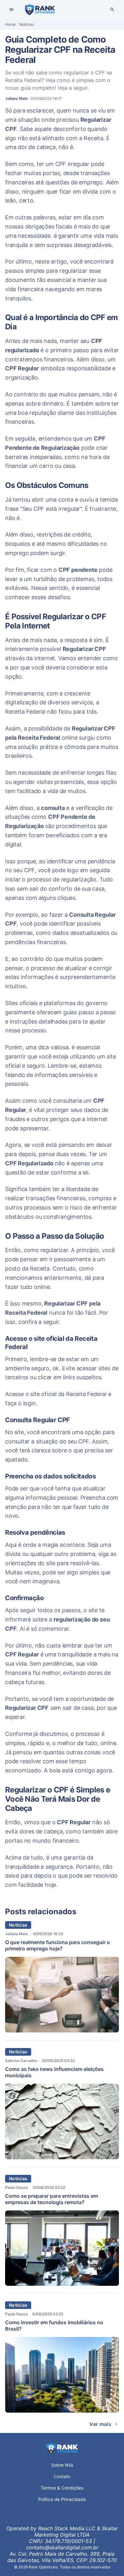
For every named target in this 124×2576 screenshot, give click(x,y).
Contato (62, 2476)
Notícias (27, 24)
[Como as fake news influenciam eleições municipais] (62, 2157)
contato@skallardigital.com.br (62, 2547)
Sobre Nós (62, 2465)
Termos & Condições (62, 2488)
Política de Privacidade (62, 2499)
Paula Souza (16, 2187)
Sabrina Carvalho (21, 2061)
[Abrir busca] (112, 10)
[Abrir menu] (11, 10)
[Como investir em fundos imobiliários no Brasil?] (62, 2411)
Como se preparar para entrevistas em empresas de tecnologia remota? (52, 2199)
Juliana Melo (17, 1934)
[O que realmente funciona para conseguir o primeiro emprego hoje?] (62, 2031)
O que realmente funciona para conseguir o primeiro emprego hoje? (58, 1945)
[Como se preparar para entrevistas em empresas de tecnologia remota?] (62, 2284)
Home (10, 24)
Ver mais (100, 2424)
